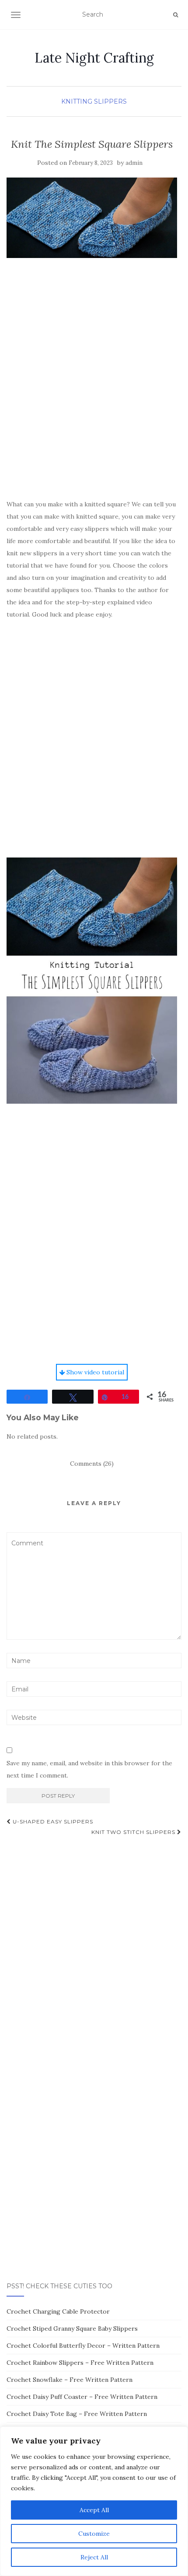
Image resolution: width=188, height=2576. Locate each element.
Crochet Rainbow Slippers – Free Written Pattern (80, 2363)
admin (134, 163)
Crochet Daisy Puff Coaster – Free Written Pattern (82, 2397)
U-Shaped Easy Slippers (52, 1821)
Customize (94, 2534)
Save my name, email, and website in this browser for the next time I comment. (89, 1769)
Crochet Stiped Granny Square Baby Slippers (72, 2329)
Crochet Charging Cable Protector (58, 2311)
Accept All (94, 2510)
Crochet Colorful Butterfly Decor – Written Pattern (83, 2346)
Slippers (110, 101)
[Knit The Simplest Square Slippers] (92, 218)
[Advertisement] (94, 392)
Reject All (94, 2557)
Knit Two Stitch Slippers (134, 1832)
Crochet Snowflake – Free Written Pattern (70, 2380)
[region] (94, 2501)
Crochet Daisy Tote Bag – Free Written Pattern (77, 2414)
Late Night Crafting (94, 58)
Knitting (77, 101)
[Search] (176, 15)
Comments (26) (92, 1464)
